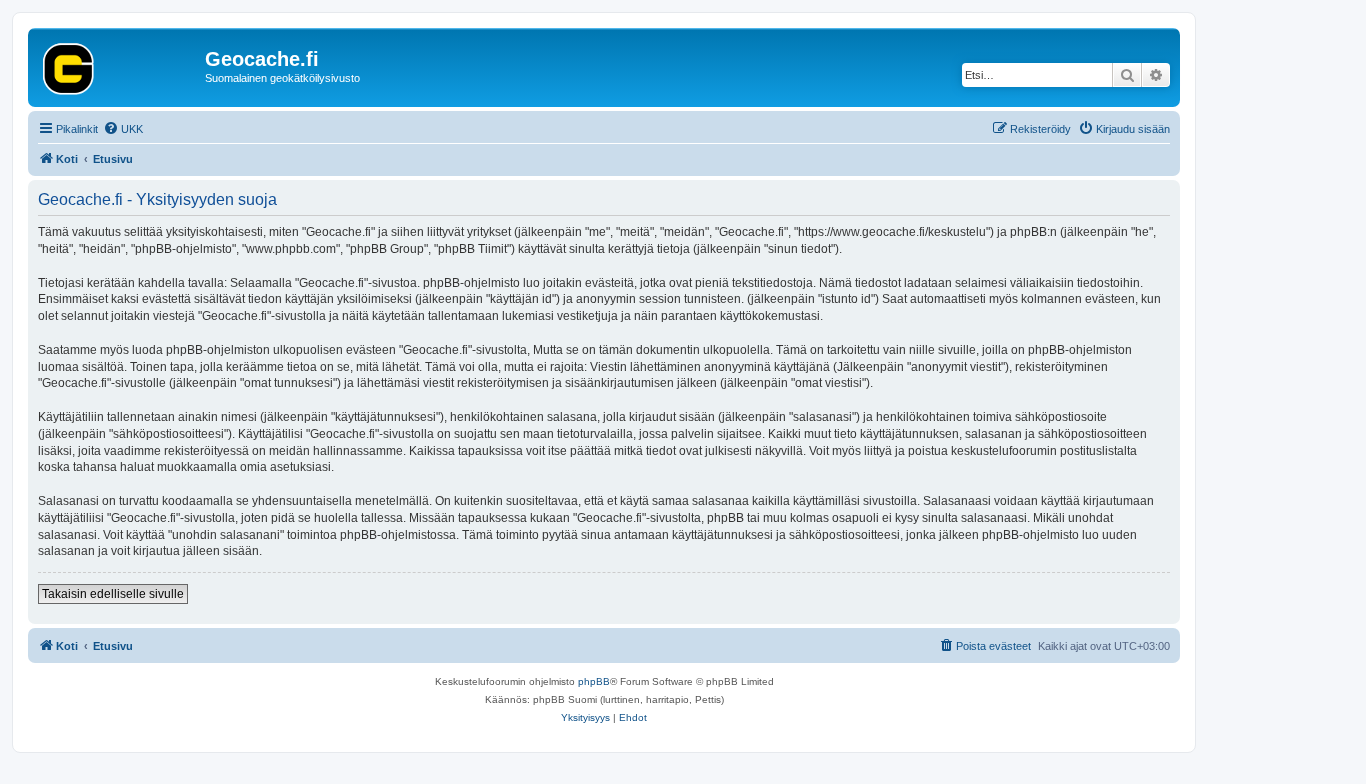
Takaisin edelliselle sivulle (113, 594)
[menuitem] (123, 129)
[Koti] (119, 65)
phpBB (594, 681)
